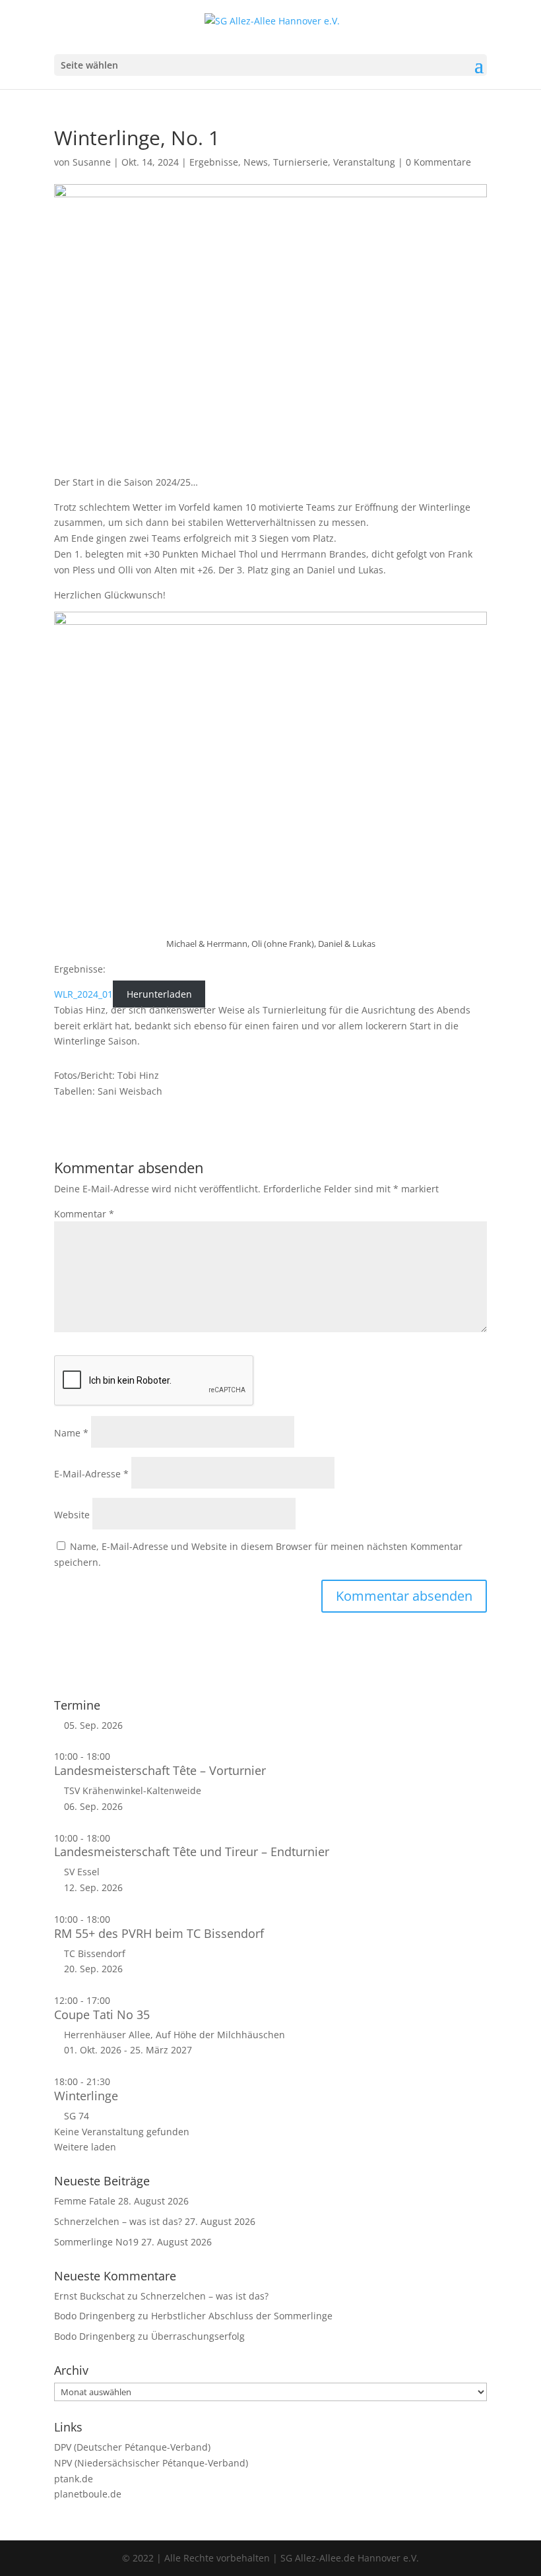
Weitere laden (85, 2147)
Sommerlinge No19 (96, 2242)
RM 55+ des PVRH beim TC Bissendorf (159, 1933)
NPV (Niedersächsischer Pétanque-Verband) (151, 2463)
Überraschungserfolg (198, 2336)
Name (71, 1433)
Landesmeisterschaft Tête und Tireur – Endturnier (192, 1851)
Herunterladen (159, 994)
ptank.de (74, 2479)
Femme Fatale (85, 2201)
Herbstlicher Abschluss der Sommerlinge (242, 2316)
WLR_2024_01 (83, 994)
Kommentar (84, 1214)
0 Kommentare (438, 162)
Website (72, 1515)
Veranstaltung (364, 162)
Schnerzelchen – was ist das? (118, 2221)
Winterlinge (86, 2096)
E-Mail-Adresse (91, 1474)
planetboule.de (88, 2494)
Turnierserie (301, 162)
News (256, 162)
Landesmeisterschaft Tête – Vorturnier (160, 1770)
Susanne (92, 162)
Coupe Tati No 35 (102, 2014)
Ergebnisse (214, 162)
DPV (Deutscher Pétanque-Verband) (132, 2447)
